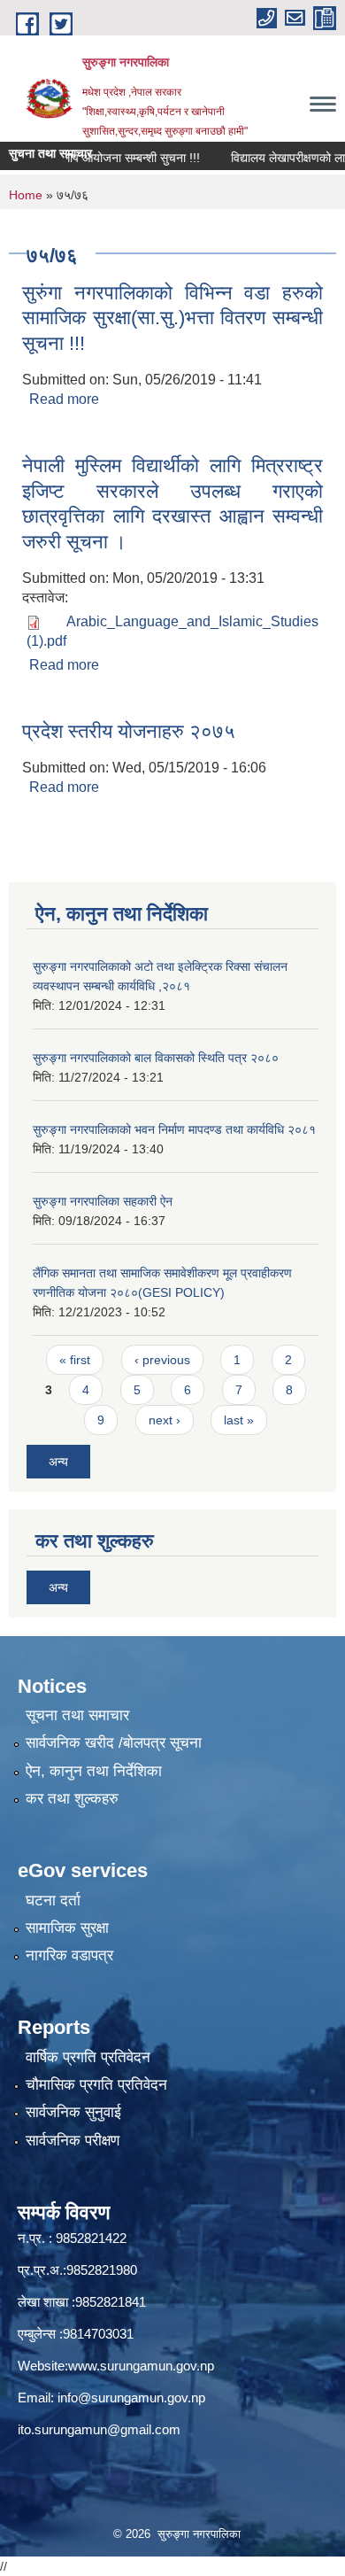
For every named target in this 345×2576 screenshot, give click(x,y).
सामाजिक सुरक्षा (67, 1928)
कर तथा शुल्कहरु (72, 1799)
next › (165, 1420)
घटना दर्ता (53, 1901)
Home (26, 195)
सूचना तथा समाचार (77, 1715)
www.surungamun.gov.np (141, 2366)
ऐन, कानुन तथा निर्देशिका (94, 1771)
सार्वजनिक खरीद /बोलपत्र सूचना (114, 1743)
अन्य (58, 1462)
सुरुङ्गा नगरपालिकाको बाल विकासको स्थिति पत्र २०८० (156, 1058)
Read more (64, 399)
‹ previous (162, 1360)
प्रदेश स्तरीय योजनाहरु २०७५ (129, 731)
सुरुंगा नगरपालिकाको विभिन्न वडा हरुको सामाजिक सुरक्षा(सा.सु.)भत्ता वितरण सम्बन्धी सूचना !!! (172, 318)
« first (75, 1360)
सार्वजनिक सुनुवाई (73, 2112)
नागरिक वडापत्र (69, 1955)
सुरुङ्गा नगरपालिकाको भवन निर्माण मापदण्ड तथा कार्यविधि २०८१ (174, 1129)
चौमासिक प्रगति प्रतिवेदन (96, 2085)
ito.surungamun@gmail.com (99, 2429)
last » (239, 1420)
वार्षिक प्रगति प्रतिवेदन (88, 2057)
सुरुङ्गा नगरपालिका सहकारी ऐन (103, 1201)
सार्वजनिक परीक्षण (73, 2141)
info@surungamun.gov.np (131, 2398)
